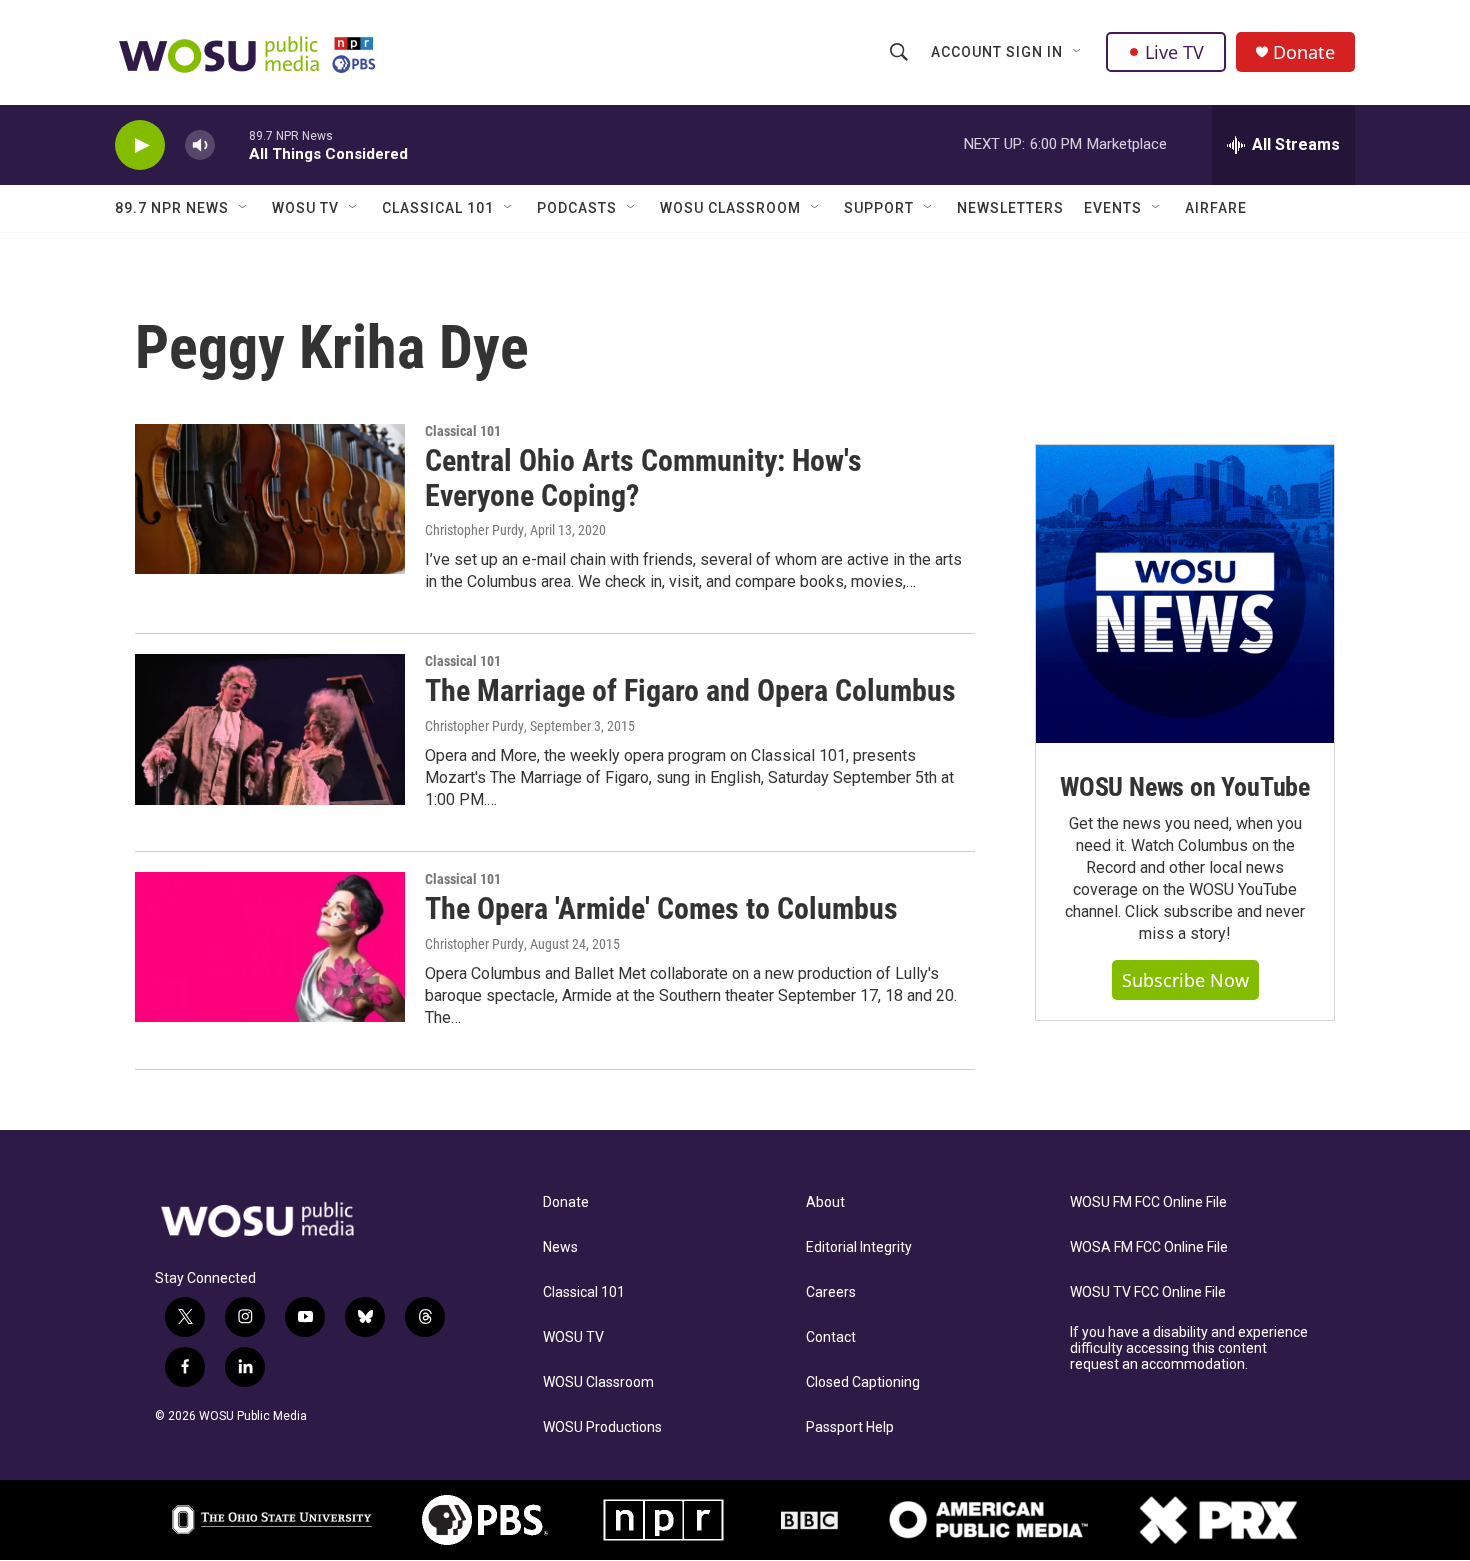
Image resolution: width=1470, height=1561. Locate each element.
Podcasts (577, 208)
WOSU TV (305, 208)
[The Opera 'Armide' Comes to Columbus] (270, 947)
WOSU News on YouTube (1185, 787)
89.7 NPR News (172, 208)
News (560, 1247)
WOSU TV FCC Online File (1148, 1292)
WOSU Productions (602, 1427)
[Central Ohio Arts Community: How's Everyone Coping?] (270, 499)
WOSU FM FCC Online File (1148, 1202)
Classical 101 (438, 208)
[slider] (232, 144)
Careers (831, 1292)
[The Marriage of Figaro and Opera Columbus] (270, 729)
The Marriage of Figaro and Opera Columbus (690, 690)
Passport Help (850, 1427)
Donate (1304, 52)
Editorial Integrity (859, 1247)
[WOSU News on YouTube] (1185, 594)
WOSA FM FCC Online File (1149, 1247)
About (825, 1202)
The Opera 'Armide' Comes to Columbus (661, 908)
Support (879, 208)
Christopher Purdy (474, 530)
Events (1113, 208)
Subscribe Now (1185, 980)
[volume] (200, 145)
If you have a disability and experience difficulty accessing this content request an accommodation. (1189, 1348)
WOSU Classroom (730, 208)
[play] (140, 145)
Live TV (1174, 52)
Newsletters (1010, 208)
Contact (831, 1337)
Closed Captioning (863, 1382)
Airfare (1216, 208)
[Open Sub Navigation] (1078, 52)
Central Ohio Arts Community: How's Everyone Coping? (643, 478)
